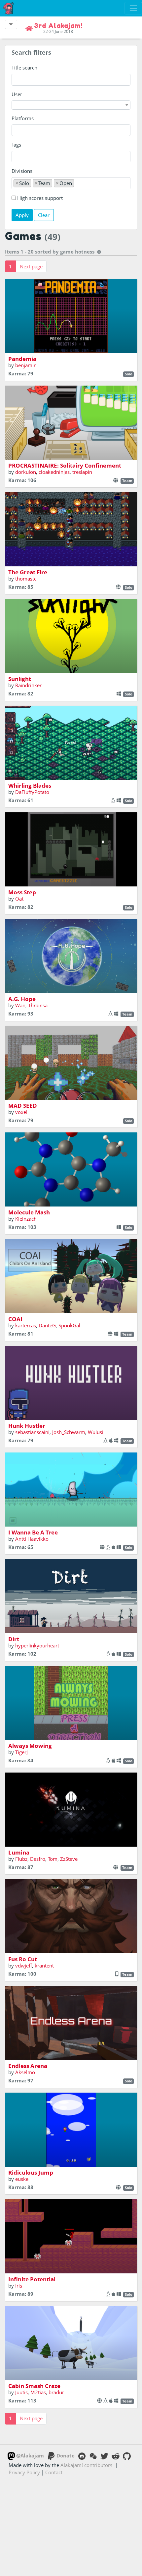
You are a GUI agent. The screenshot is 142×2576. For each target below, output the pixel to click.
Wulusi (96, 1432)
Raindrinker (28, 685)
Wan (20, 1005)
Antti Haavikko (32, 1539)
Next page (31, 266)
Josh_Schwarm (69, 1432)
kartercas (26, 1325)
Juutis (21, 2392)
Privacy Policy (24, 2472)
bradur (56, 2392)
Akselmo (25, 2072)
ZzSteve (69, 1859)
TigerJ (21, 1752)
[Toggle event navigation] (11, 24)
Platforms (23, 118)
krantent (44, 1966)
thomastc (26, 579)
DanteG (47, 1325)
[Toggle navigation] (133, 8)
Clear (44, 215)
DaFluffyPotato (32, 792)
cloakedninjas (54, 472)
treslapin (82, 472)
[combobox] (71, 105)
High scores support (40, 198)
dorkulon (26, 472)
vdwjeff (24, 1966)
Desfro (38, 1859)
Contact (54, 2472)
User (17, 94)
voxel (21, 1112)
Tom (53, 1859)
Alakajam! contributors (86, 2465)
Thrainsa (38, 1005)
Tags (16, 145)
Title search (24, 68)
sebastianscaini (32, 1432)
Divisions (22, 171)
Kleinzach (26, 1219)
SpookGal (69, 1325)
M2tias (38, 2392)
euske (22, 2179)
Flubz (21, 1859)
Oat (19, 899)
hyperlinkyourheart (37, 1645)
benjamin (26, 365)
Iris (19, 2286)
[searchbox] (15, 130)
